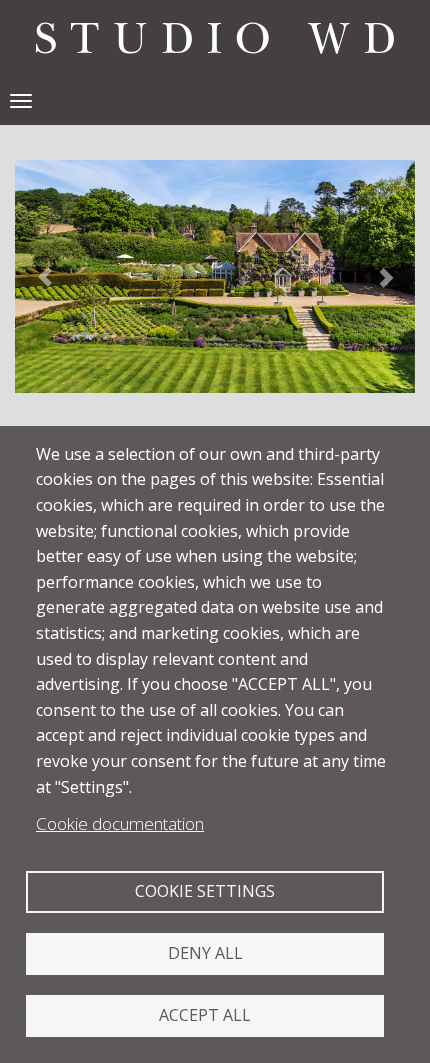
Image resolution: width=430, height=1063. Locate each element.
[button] (45, 276)
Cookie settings (205, 891)
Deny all (205, 953)
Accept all (205, 1015)
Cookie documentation (120, 823)
